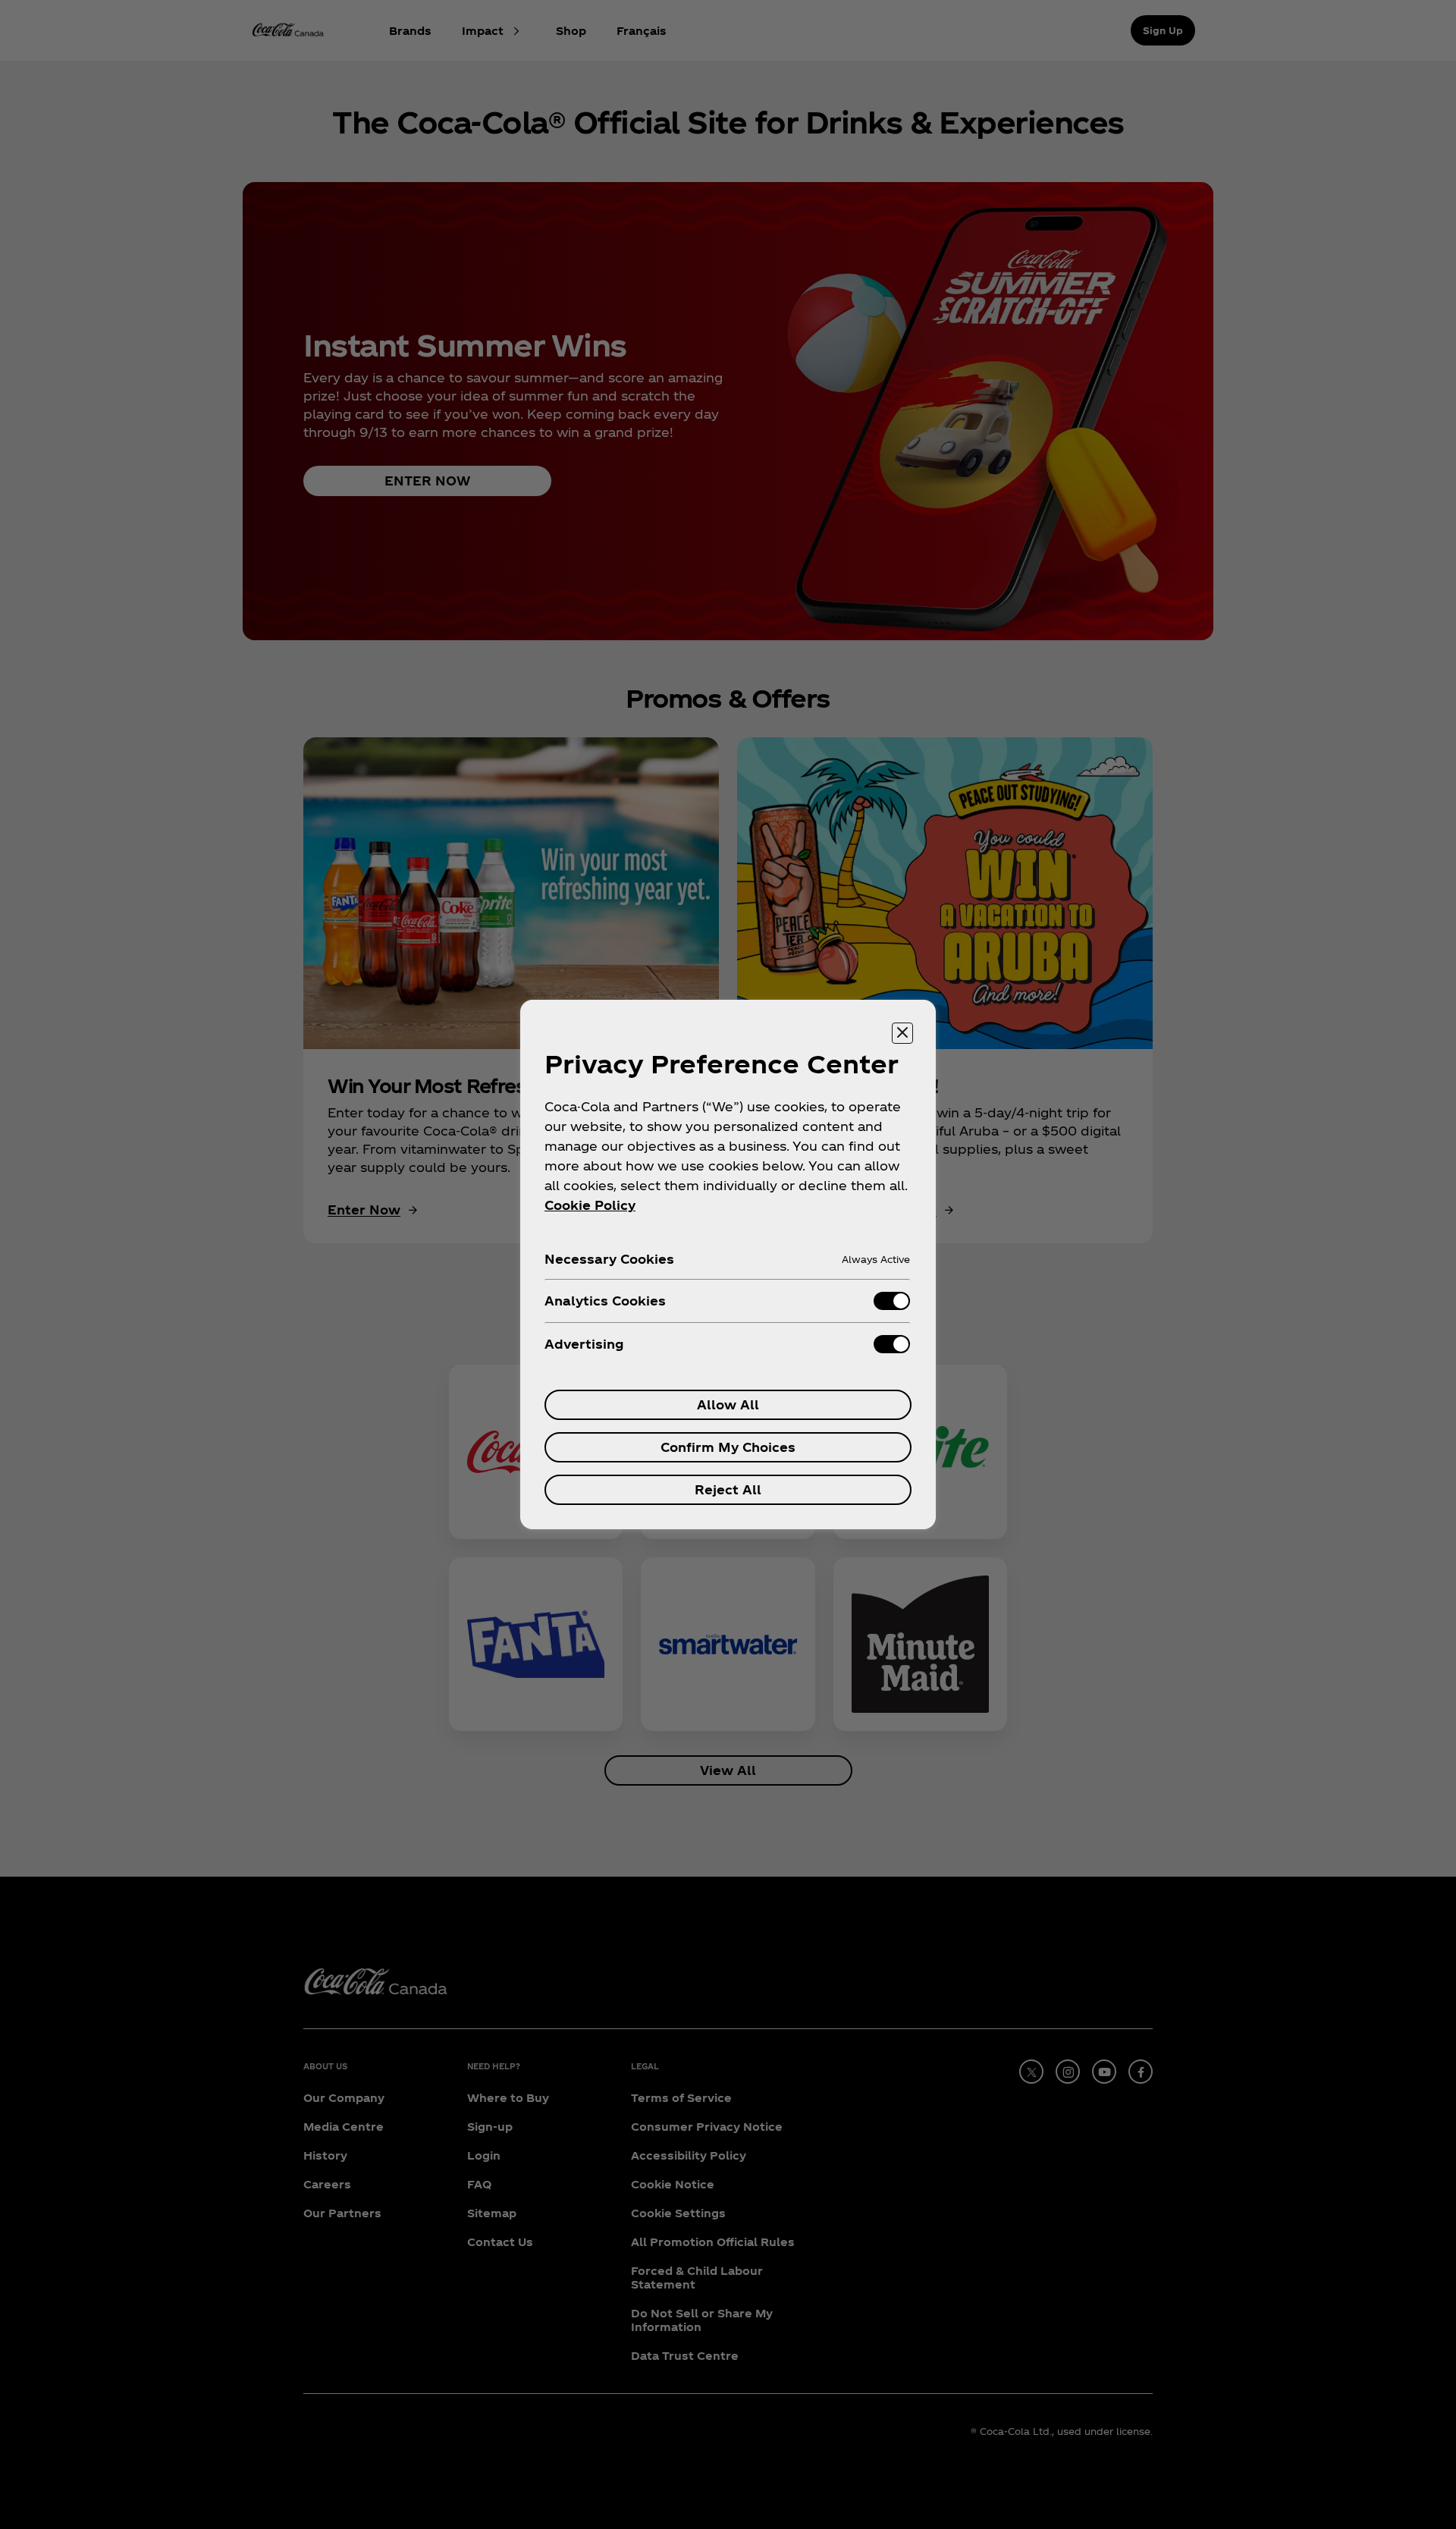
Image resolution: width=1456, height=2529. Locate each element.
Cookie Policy (590, 1205)
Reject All (728, 1489)
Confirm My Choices (728, 1447)
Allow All (728, 1404)
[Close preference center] (902, 1033)
